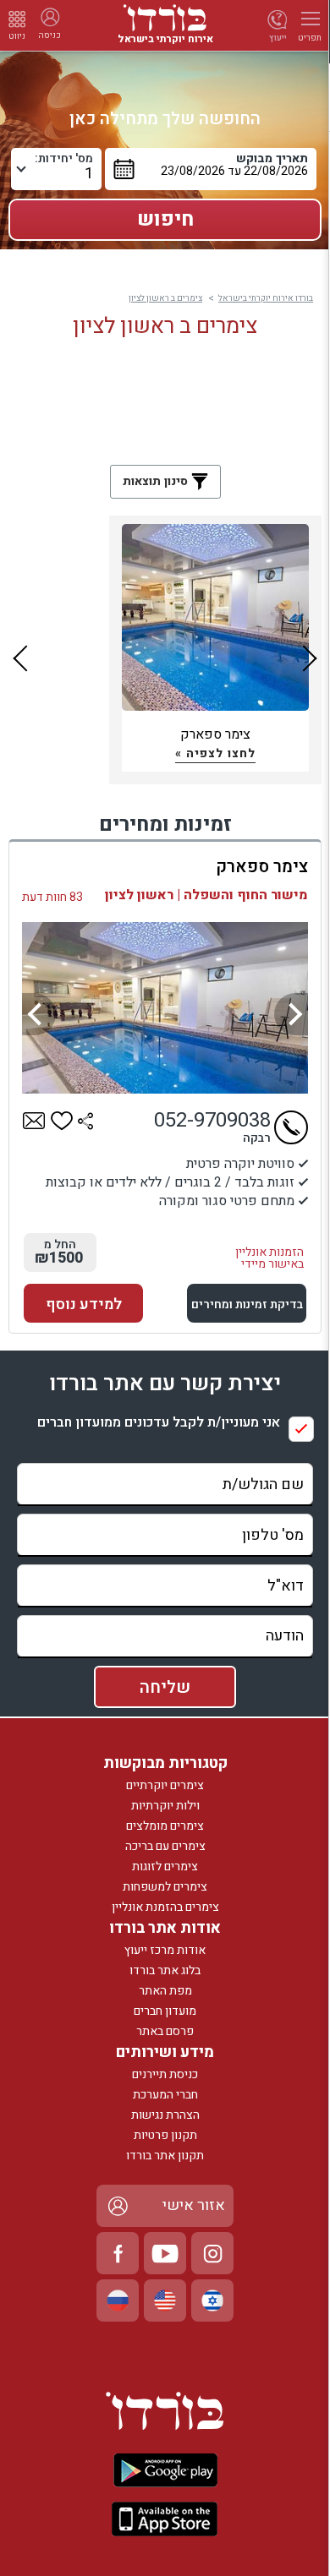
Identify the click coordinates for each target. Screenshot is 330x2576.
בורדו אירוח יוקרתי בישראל (266, 298)
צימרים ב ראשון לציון (165, 298)
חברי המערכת (165, 2095)
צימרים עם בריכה (165, 1846)
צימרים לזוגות (165, 1867)
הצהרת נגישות (165, 2115)
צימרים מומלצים (165, 1826)
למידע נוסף (84, 1304)
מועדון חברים (165, 2011)
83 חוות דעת (52, 897)
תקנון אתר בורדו (165, 2156)
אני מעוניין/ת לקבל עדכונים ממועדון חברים (159, 1423)
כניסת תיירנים (165, 2074)
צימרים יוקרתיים (165, 1785)
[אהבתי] (62, 1121)
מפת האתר (165, 1991)
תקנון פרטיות (165, 2135)
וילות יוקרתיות (165, 1806)
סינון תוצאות (157, 481)
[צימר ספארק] (165, 1008)
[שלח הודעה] (34, 1121)
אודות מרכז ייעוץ (165, 1950)
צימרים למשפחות (165, 1887)
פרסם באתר (165, 2031)
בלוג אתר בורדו (165, 1970)
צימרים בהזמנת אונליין (165, 1907)
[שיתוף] (85, 1121)
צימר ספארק (262, 867)
